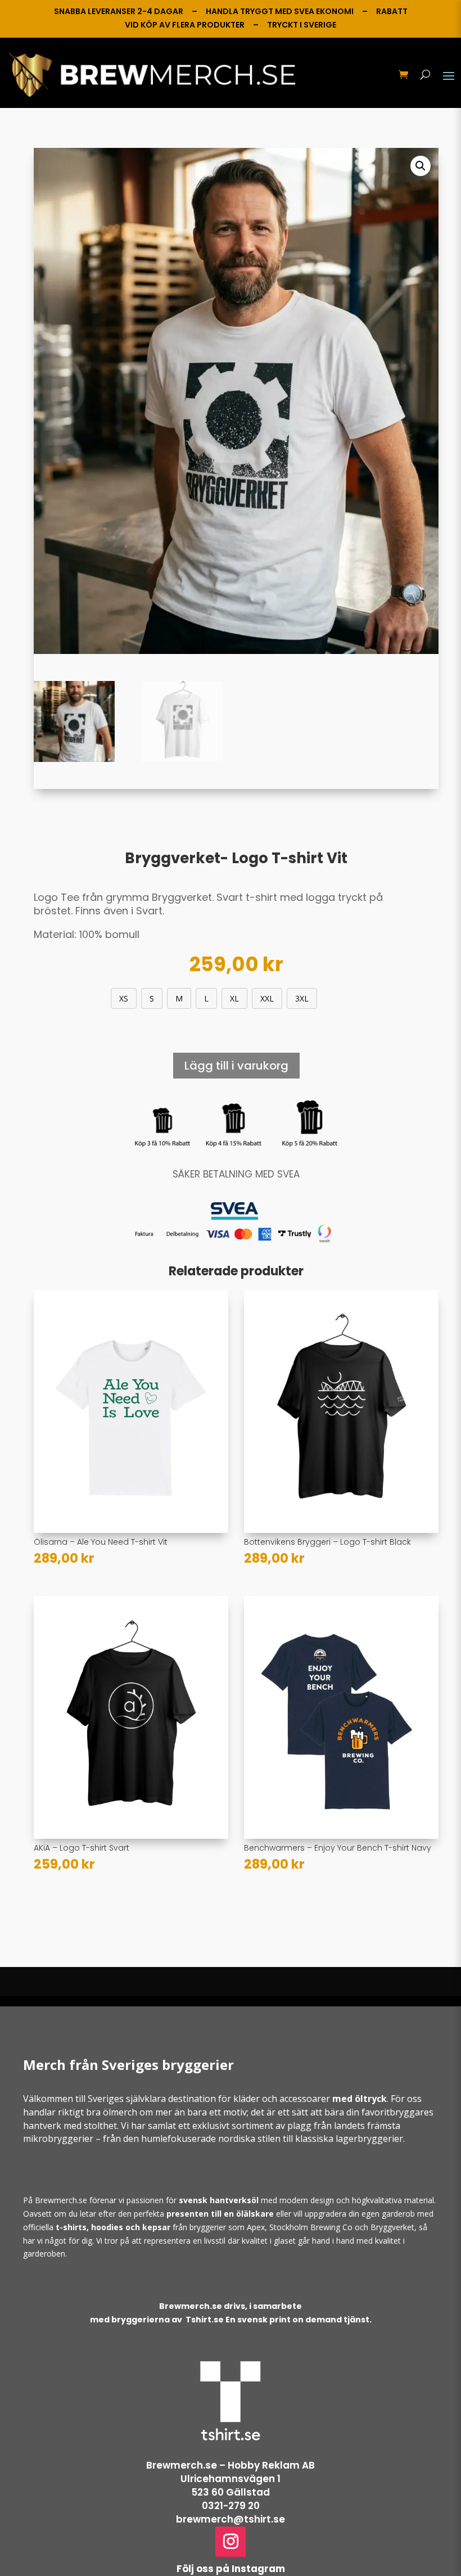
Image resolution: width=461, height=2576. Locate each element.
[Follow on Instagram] (231, 2542)
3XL (302, 998)
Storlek (72, 996)
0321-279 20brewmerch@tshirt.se (231, 2512)
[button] (421, 166)
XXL (267, 998)
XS (124, 998)
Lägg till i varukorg (236, 1066)
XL (234, 998)
